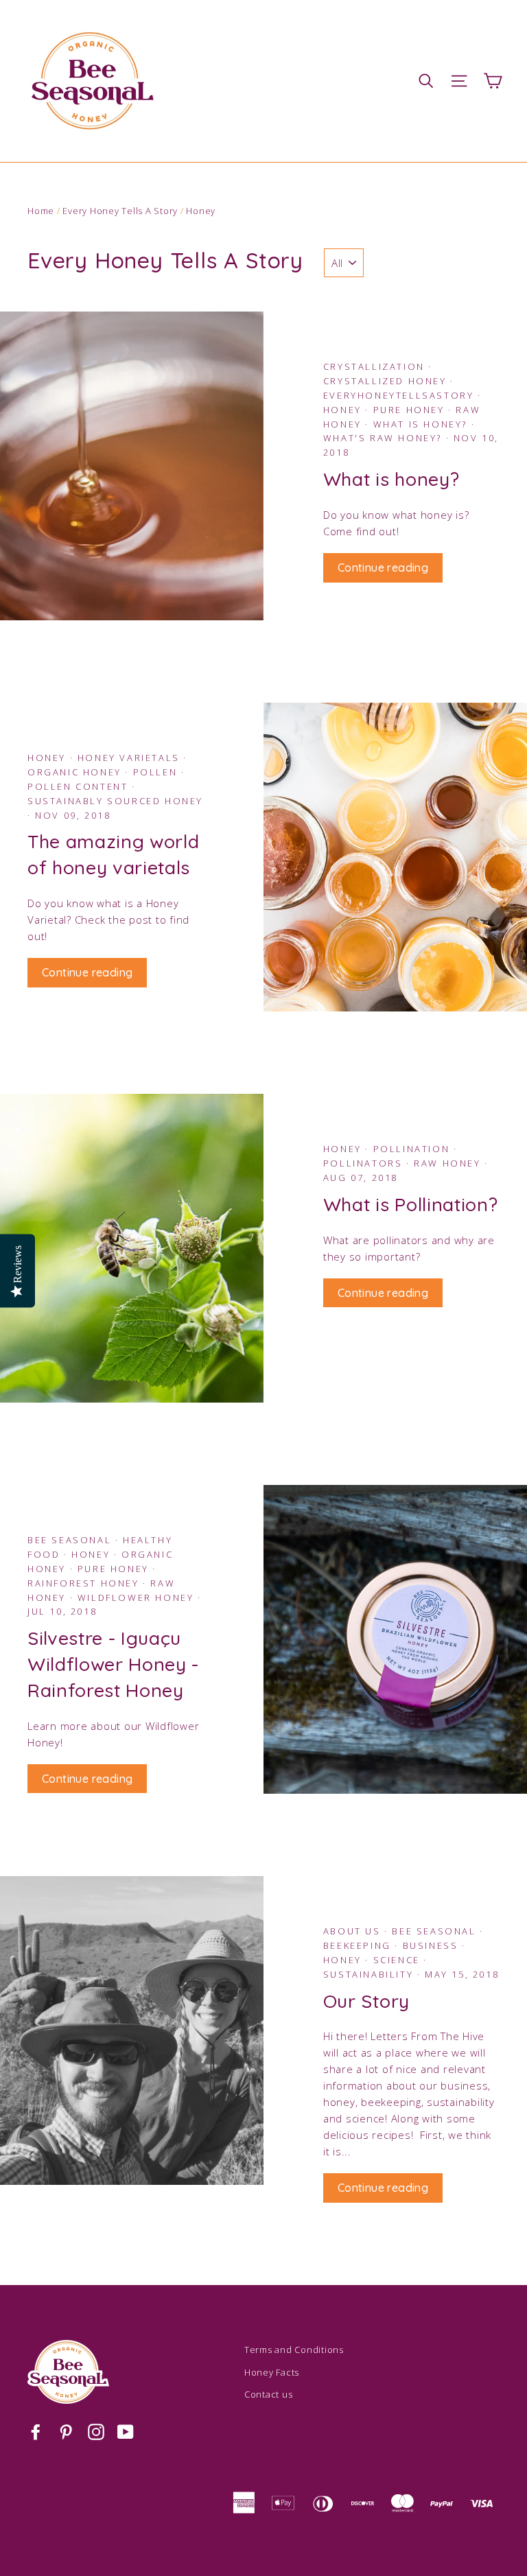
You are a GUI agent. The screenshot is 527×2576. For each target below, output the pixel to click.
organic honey (76, 772)
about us (354, 1931)
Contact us (269, 2394)
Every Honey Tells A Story (120, 211)
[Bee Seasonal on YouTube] (126, 2431)
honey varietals (131, 758)
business (432, 1945)
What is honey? (422, 424)
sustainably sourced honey (115, 801)
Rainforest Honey (85, 1583)
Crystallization (376, 366)
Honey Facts (272, 2372)
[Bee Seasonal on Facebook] (36, 2431)
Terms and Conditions (294, 2350)
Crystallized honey (387, 381)
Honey (344, 410)
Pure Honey (411, 410)
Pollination (413, 1149)
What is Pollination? (411, 1204)
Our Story (366, 2001)
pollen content (80, 786)
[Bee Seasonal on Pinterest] (66, 2431)
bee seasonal (436, 1931)
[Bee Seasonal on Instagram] (96, 2431)
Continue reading (383, 567)
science (399, 1960)
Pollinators (365, 1163)
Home (41, 211)
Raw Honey (449, 1163)
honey (344, 1960)
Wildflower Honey (138, 1597)
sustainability (370, 1974)
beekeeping (359, 1945)
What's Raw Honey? (385, 438)
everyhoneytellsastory (400, 395)
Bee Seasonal (71, 1540)
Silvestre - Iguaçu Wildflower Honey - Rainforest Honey (113, 1664)
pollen (157, 772)
